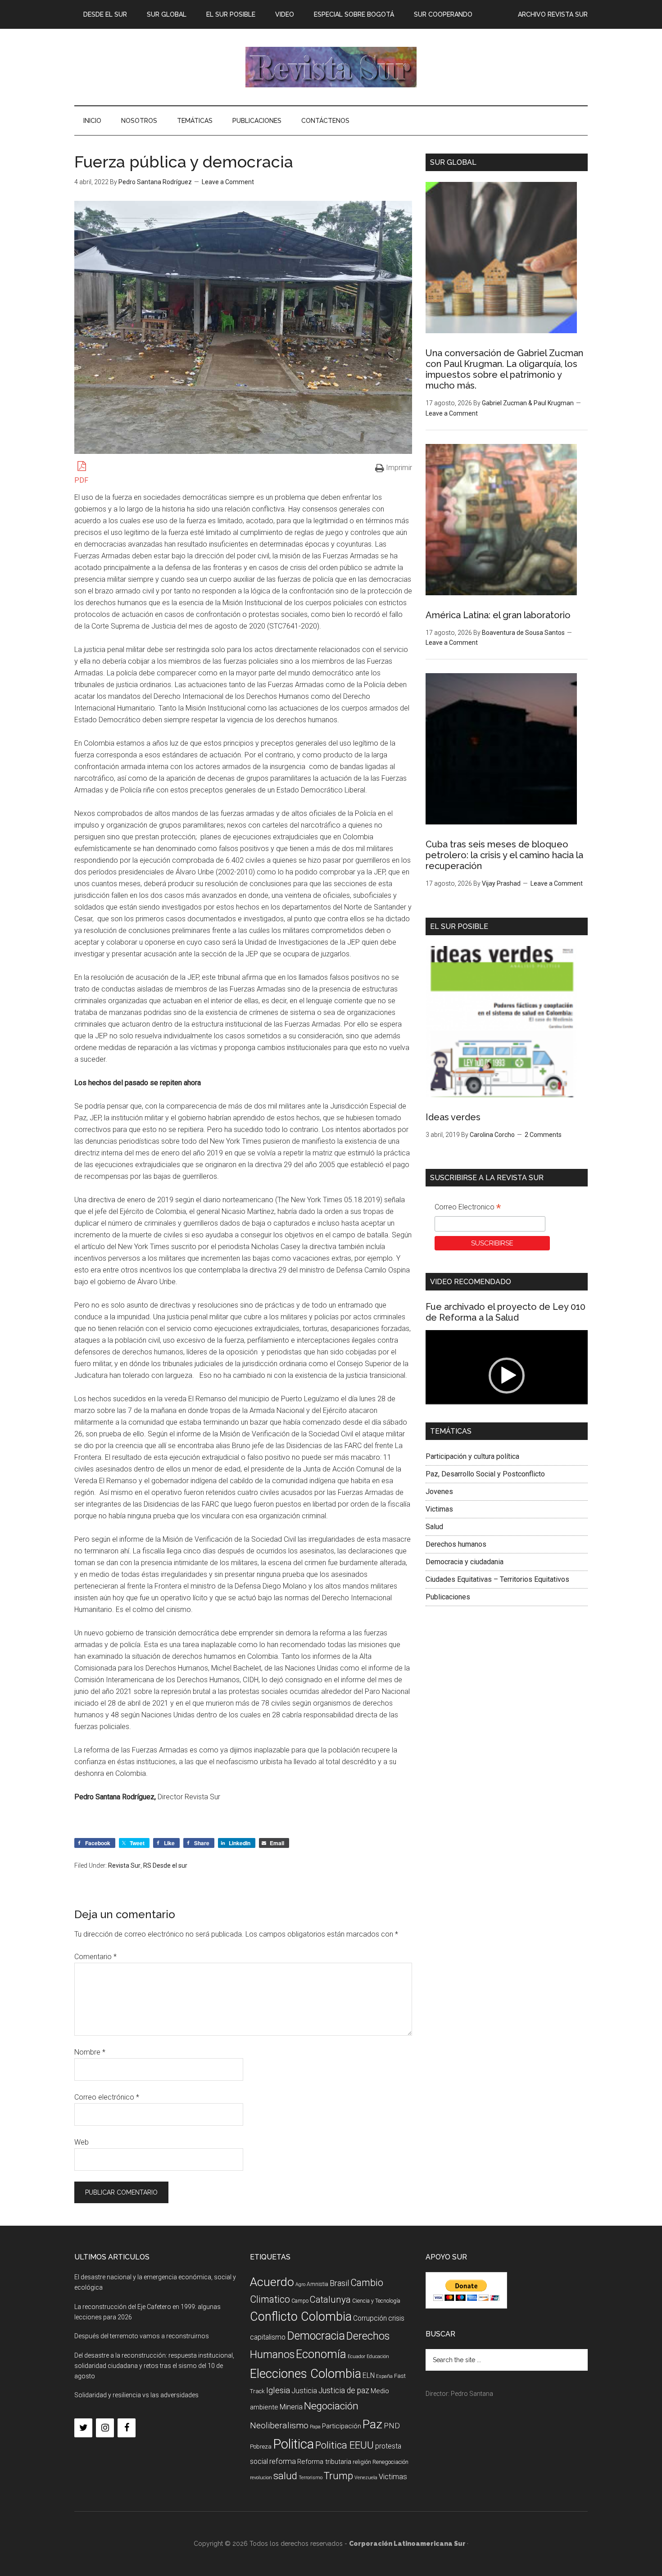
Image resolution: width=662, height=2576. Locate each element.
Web (82, 2142)
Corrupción (370, 2318)
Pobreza (261, 2447)
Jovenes (439, 1492)
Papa (315, 2427)
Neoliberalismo (279, 2425)
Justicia (304, 2391)
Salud (434, 1527)
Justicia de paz (344, 2390)
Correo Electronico (468, 1208)
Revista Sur (124, 1865)
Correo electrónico (107, 2097)
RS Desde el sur (165, 1865)
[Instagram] (105, 2428)
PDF (81, 480)
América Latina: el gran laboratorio (498, 615)
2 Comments (543, 1135)
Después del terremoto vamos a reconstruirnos (142, 2336)
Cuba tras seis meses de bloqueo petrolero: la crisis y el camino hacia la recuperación (504, 855)
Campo (300, 2301)
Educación (378, 2356)
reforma (283, 2461)
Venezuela (366, 2478)
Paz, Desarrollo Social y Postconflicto (485, 1474)
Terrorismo (311, 2478)
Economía (321, 2354)
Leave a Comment (228, 182)
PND (392, 2426)
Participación (342, 2426)
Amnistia (317, 2284)
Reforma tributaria (324, 2462)
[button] (507, 1376)
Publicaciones (448, 1597)
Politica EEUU (345, 2445)
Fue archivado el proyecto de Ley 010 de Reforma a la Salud (506, 1312)
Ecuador (356, 2356)
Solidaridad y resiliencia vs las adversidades (136, 2395)
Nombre (90, 2052)
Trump (338, 2476)
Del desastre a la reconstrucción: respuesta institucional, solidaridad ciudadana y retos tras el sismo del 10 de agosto (154, 2366)
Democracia (316, 2336)
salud (285, 2476)
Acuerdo (272, 2282)
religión (362, 2462)
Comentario (95, 1957)
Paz (372, 2424)
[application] (507, 1376)
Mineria (291, 2407)
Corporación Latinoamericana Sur (331, 67)
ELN (369, 2375)
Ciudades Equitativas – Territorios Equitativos (497, 1579)
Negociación (331, 2406)
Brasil (339, 2283)
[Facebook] (127, 2428)
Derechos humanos (456, 1544)
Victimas (439, 1509)
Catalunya (330, 2300)
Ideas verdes (453, 1117)
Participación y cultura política (472, 1456)
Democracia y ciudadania (465, 1562)
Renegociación (390, 2462)
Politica (293, 2444)
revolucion (261, 2478)
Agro (300, 2284)
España (384, 2376)
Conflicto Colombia (301, 2317)
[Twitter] (83, 2428)
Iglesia (278, 2390)
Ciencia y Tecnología (376, 2301)
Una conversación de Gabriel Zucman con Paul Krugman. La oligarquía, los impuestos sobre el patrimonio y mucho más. (504, 369)
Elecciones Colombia (306, 2374)
